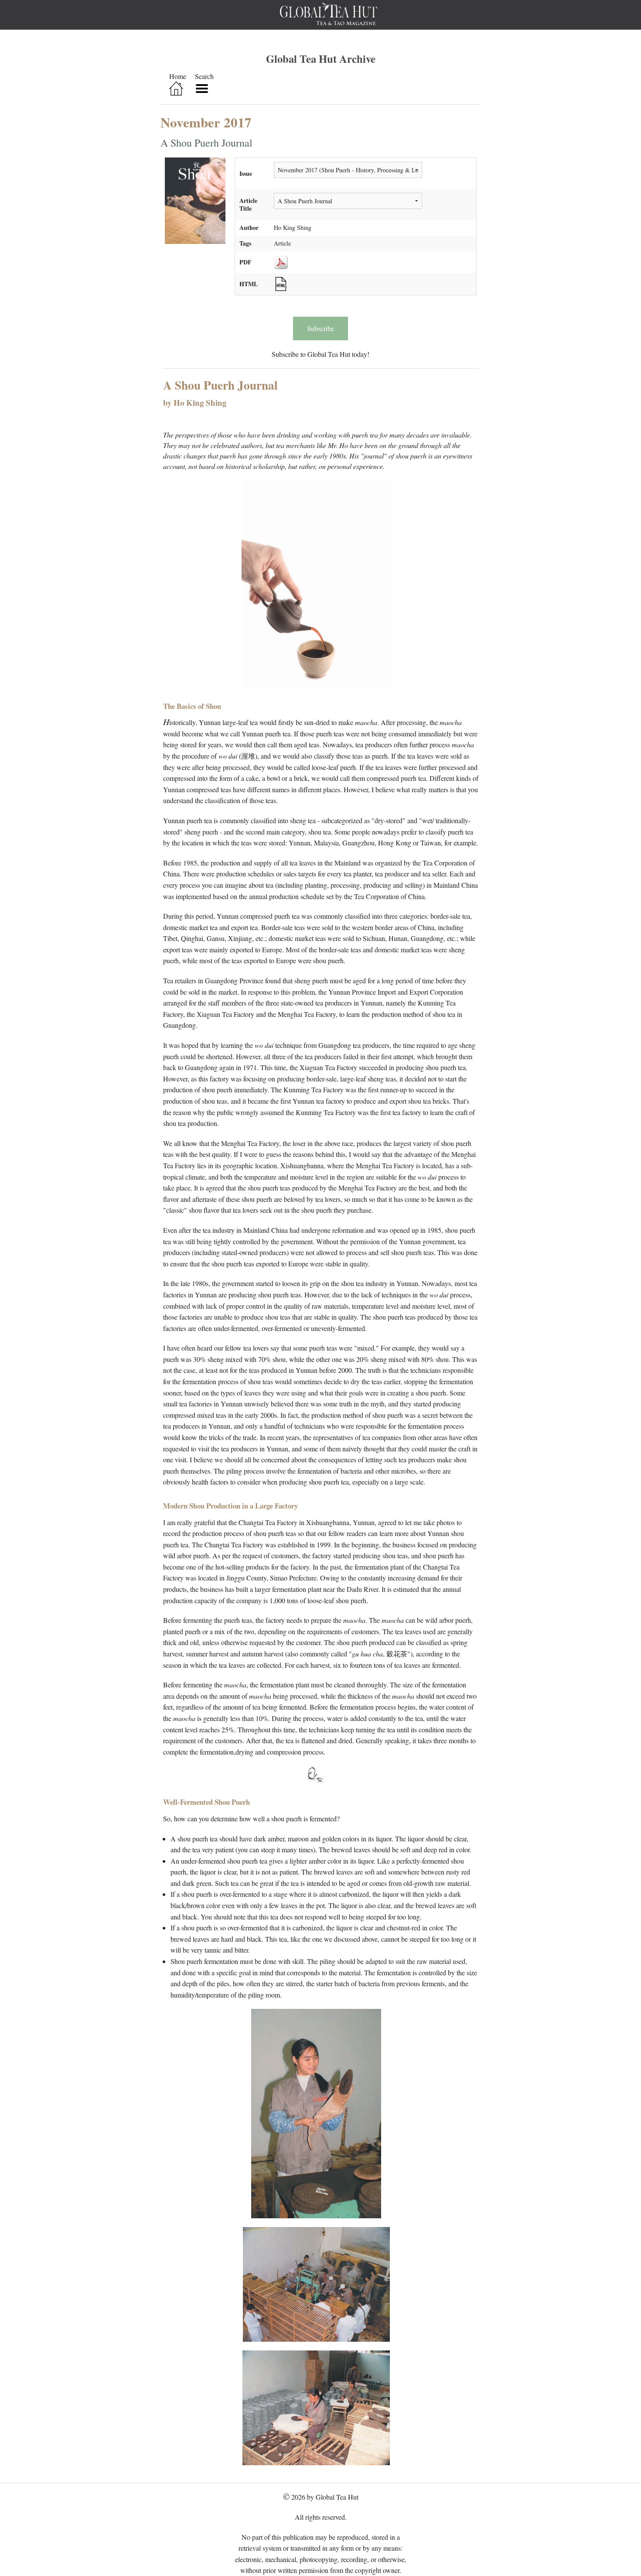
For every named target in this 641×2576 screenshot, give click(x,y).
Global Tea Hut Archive (321, 58)
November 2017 (206, 122)
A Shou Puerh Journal (206, 143)
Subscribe (320, 328)
